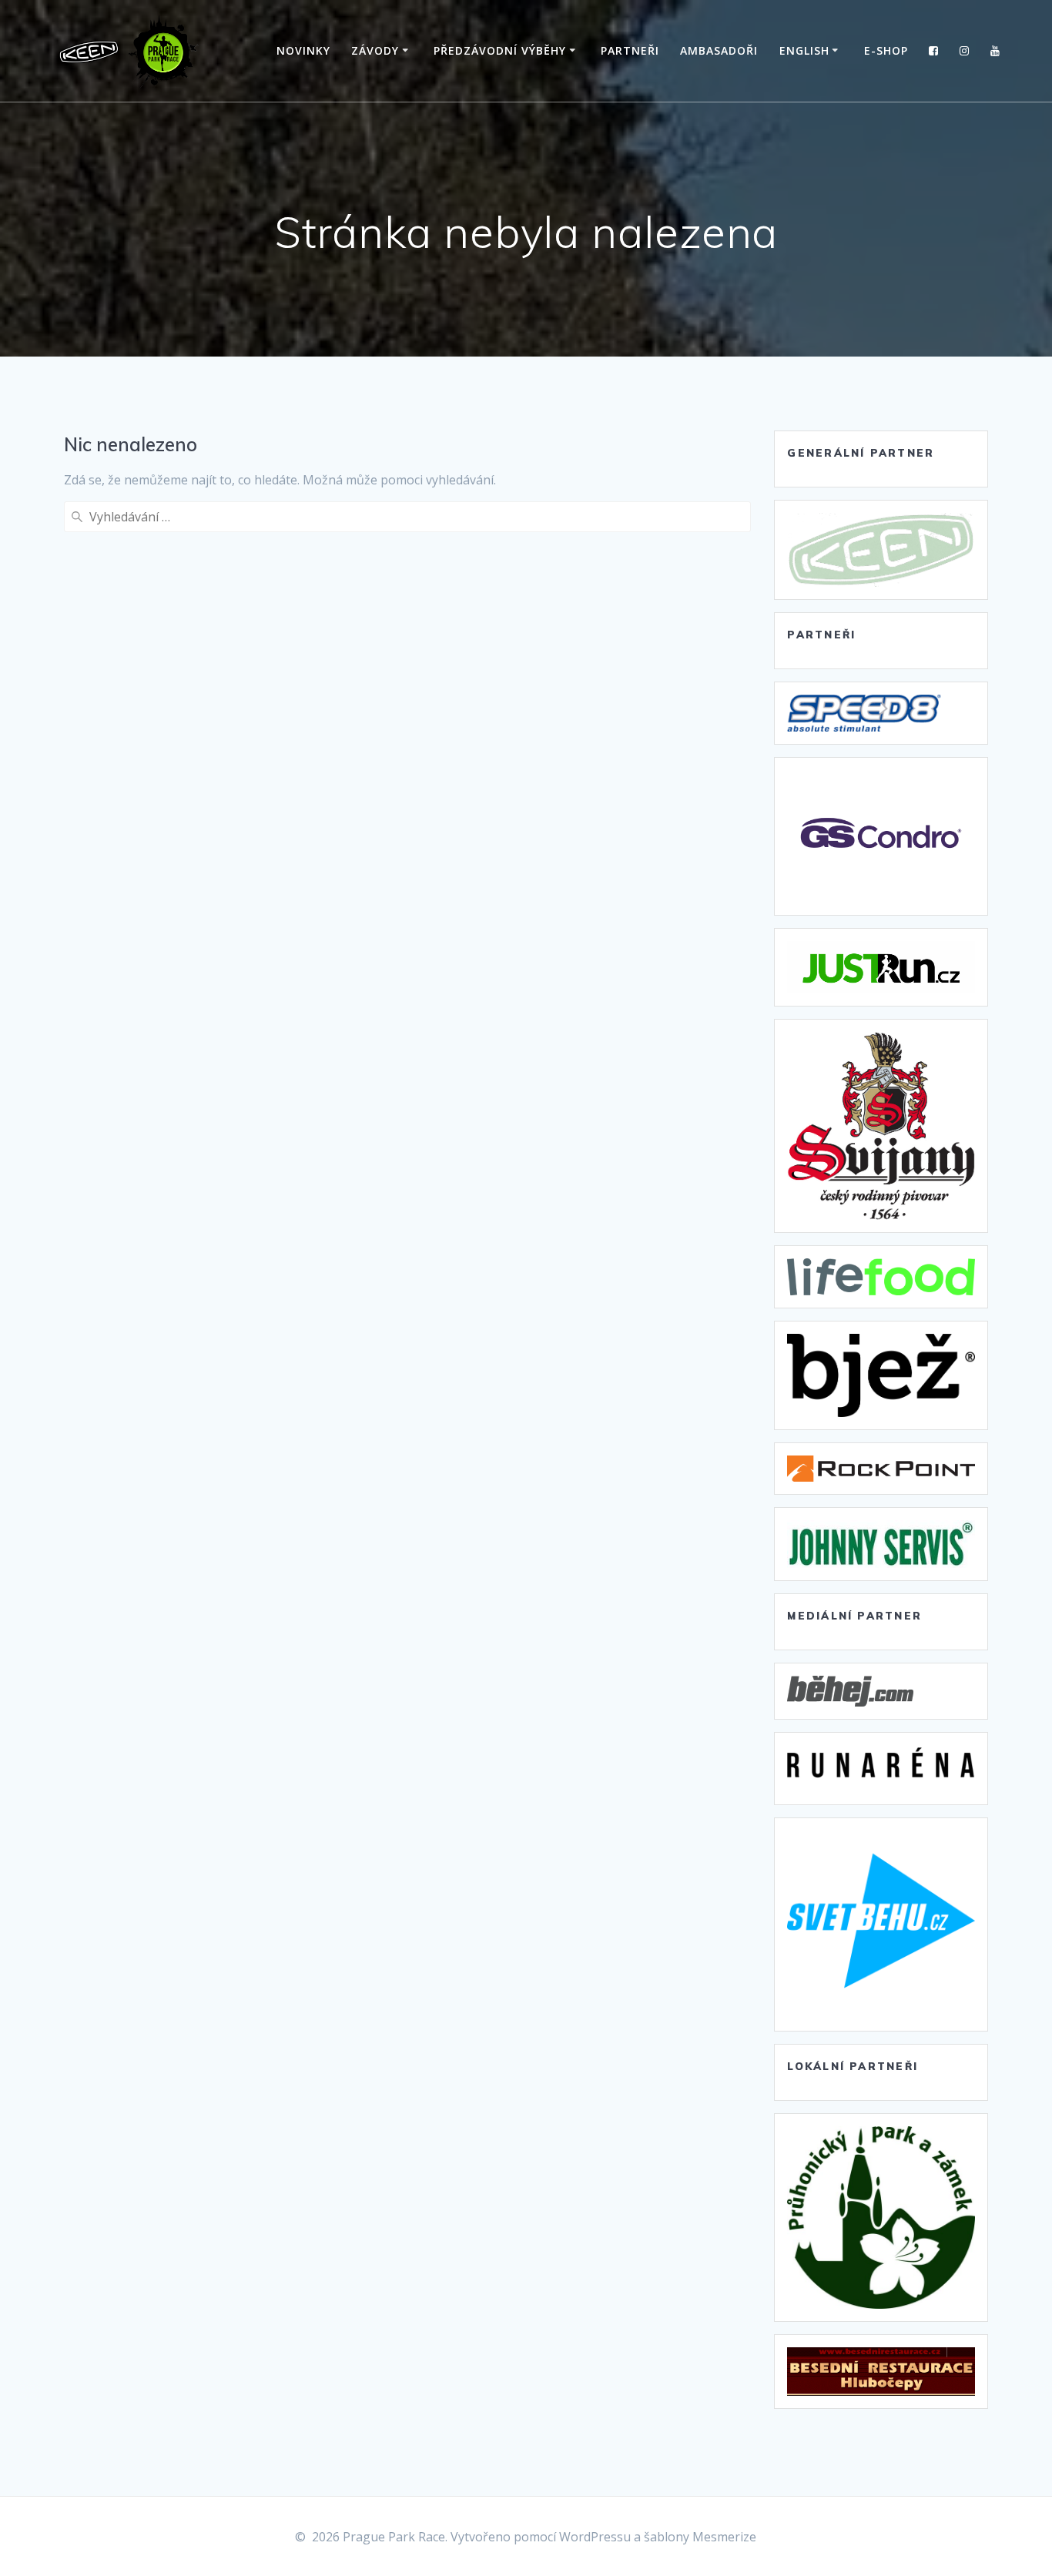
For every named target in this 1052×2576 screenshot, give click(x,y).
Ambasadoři (719, 50)
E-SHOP (886, 50)
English (804, 50)
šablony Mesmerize (700, 2537)
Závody (375, 50)
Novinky (303, 50)
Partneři (630, 50)
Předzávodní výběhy (500, 50)
